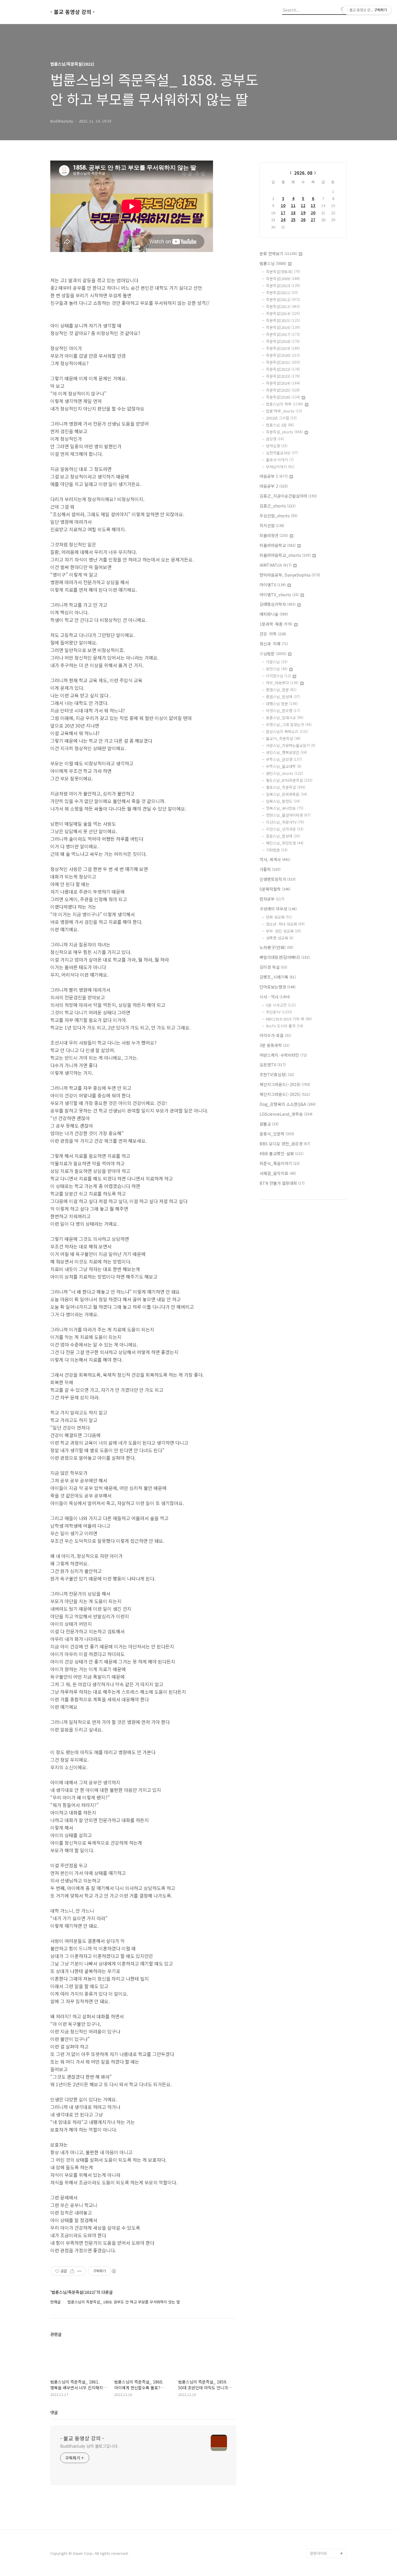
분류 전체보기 (278, 253)
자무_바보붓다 (282, 683)
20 (313, 213)
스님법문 (273, 654)
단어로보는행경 (278, 987)
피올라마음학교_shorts (285, 555)
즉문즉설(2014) (283, 313)
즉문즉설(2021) (283, 362)
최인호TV (279, 1012)
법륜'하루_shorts (284, 411)
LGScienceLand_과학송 (286, 1114)
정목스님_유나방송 (285, 808)
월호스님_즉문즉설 (286, 787)
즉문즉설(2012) (283, 299)
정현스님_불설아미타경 (288, 815)
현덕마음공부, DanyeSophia (290, 575)
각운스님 (277, 662)
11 (293, 205)
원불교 (269, 1124)
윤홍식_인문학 (277, 1134)
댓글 (54, 2412)
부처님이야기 (280, 467)
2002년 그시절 (281, 418)
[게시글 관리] (79, 2271)
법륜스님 (273, 263)
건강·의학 (273, 634)
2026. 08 (303, 173)
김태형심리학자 (278, 604)
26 (303, 220)
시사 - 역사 (275, 997)
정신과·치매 (274, 644)
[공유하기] (72, 2271)
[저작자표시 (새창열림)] (114, 2271)
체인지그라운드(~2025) (285, 1094)
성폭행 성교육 (280, 938)
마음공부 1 (274, 476)
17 (283, 213)
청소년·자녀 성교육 (285, 924)
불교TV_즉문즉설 (283, 738)
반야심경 (277, 446)
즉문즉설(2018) (283, 341)
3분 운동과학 (274, 1045)
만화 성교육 (279, 917)
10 (283, 205)
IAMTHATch (276, 565)
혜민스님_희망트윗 (285, 843)
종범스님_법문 (281, 690)
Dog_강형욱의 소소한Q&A (288, 1104)
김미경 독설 (273, 967)
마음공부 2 (274, 486)
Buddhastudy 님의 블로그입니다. (89, 2446)
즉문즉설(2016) (283, 327)
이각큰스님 (278, 676)
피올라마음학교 (278, 545)
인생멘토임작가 (278, 879)
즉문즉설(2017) (283, 334)
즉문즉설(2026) (283, 397)
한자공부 (272, 899)
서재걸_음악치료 (278, 1173)
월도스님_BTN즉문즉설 (289, 780)
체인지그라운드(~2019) (285, 1084)
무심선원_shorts (278, 516)
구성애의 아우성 (278, 909)
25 (293, 220)
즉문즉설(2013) (283, 306)
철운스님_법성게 (283, 836)
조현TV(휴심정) (277, 1074)
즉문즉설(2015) (283, 320)
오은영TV (273, 1065)
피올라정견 (274, 535)
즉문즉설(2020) (283, 355)
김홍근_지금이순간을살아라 (288, 496)
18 (293, 213)
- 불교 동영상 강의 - (73, 12)
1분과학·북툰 (276, 624)
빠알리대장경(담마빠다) (285, 957)
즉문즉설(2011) (282, 292)
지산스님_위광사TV (285, 822)
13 (313, 205)
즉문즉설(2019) (283, 348)
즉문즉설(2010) (283, 286)
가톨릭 (270, 869)
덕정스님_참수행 (283, 711)
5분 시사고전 (281, 1005)
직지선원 (272, 525)
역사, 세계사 (275, 859)
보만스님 (277, 669)
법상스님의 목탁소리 (287, 731)
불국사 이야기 (280, 460)
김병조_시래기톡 (278, 977)
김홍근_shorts (278, 506)
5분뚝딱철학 (275, 889)
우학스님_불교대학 (284, 766)
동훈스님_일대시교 (285, 718)
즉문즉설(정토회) (283, 272)
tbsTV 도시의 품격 (285, 1026)
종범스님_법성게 (283, 697)
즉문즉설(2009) (283, 279)
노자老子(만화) (276, 947)
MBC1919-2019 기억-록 (289, 1019)
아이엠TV (273, 585)
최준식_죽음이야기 (280, 1163)
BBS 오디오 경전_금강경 (285, 1144)
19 (303, 213)
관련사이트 (319, 2553)
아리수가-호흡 (275, 1035)
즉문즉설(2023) (283, 376)
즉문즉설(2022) (283, 369)
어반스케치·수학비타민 (283, 1055)
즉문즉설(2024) (283, 383)
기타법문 (277, 850)
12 (303, 205)
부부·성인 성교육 (284, 931)
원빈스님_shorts (284, 773)
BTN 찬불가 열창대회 (282, 1183)
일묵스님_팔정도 (283, 801)
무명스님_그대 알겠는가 (289, 724)
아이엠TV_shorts (279, 595)
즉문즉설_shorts (284, 432)
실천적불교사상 (282, 453)
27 (313, 220)
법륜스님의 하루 (285, 404)
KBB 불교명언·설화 (281, 1153)
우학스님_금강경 (284, 759)
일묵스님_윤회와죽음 (286, 794)
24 (283, 220)
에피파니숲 (274, 614)
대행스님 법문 (282, 704)
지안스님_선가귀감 (285, 829)
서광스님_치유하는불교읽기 (291, 745)
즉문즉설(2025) (283, 390)
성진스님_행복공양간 (286, 752)
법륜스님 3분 (280, 425)
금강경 (275, 439)
